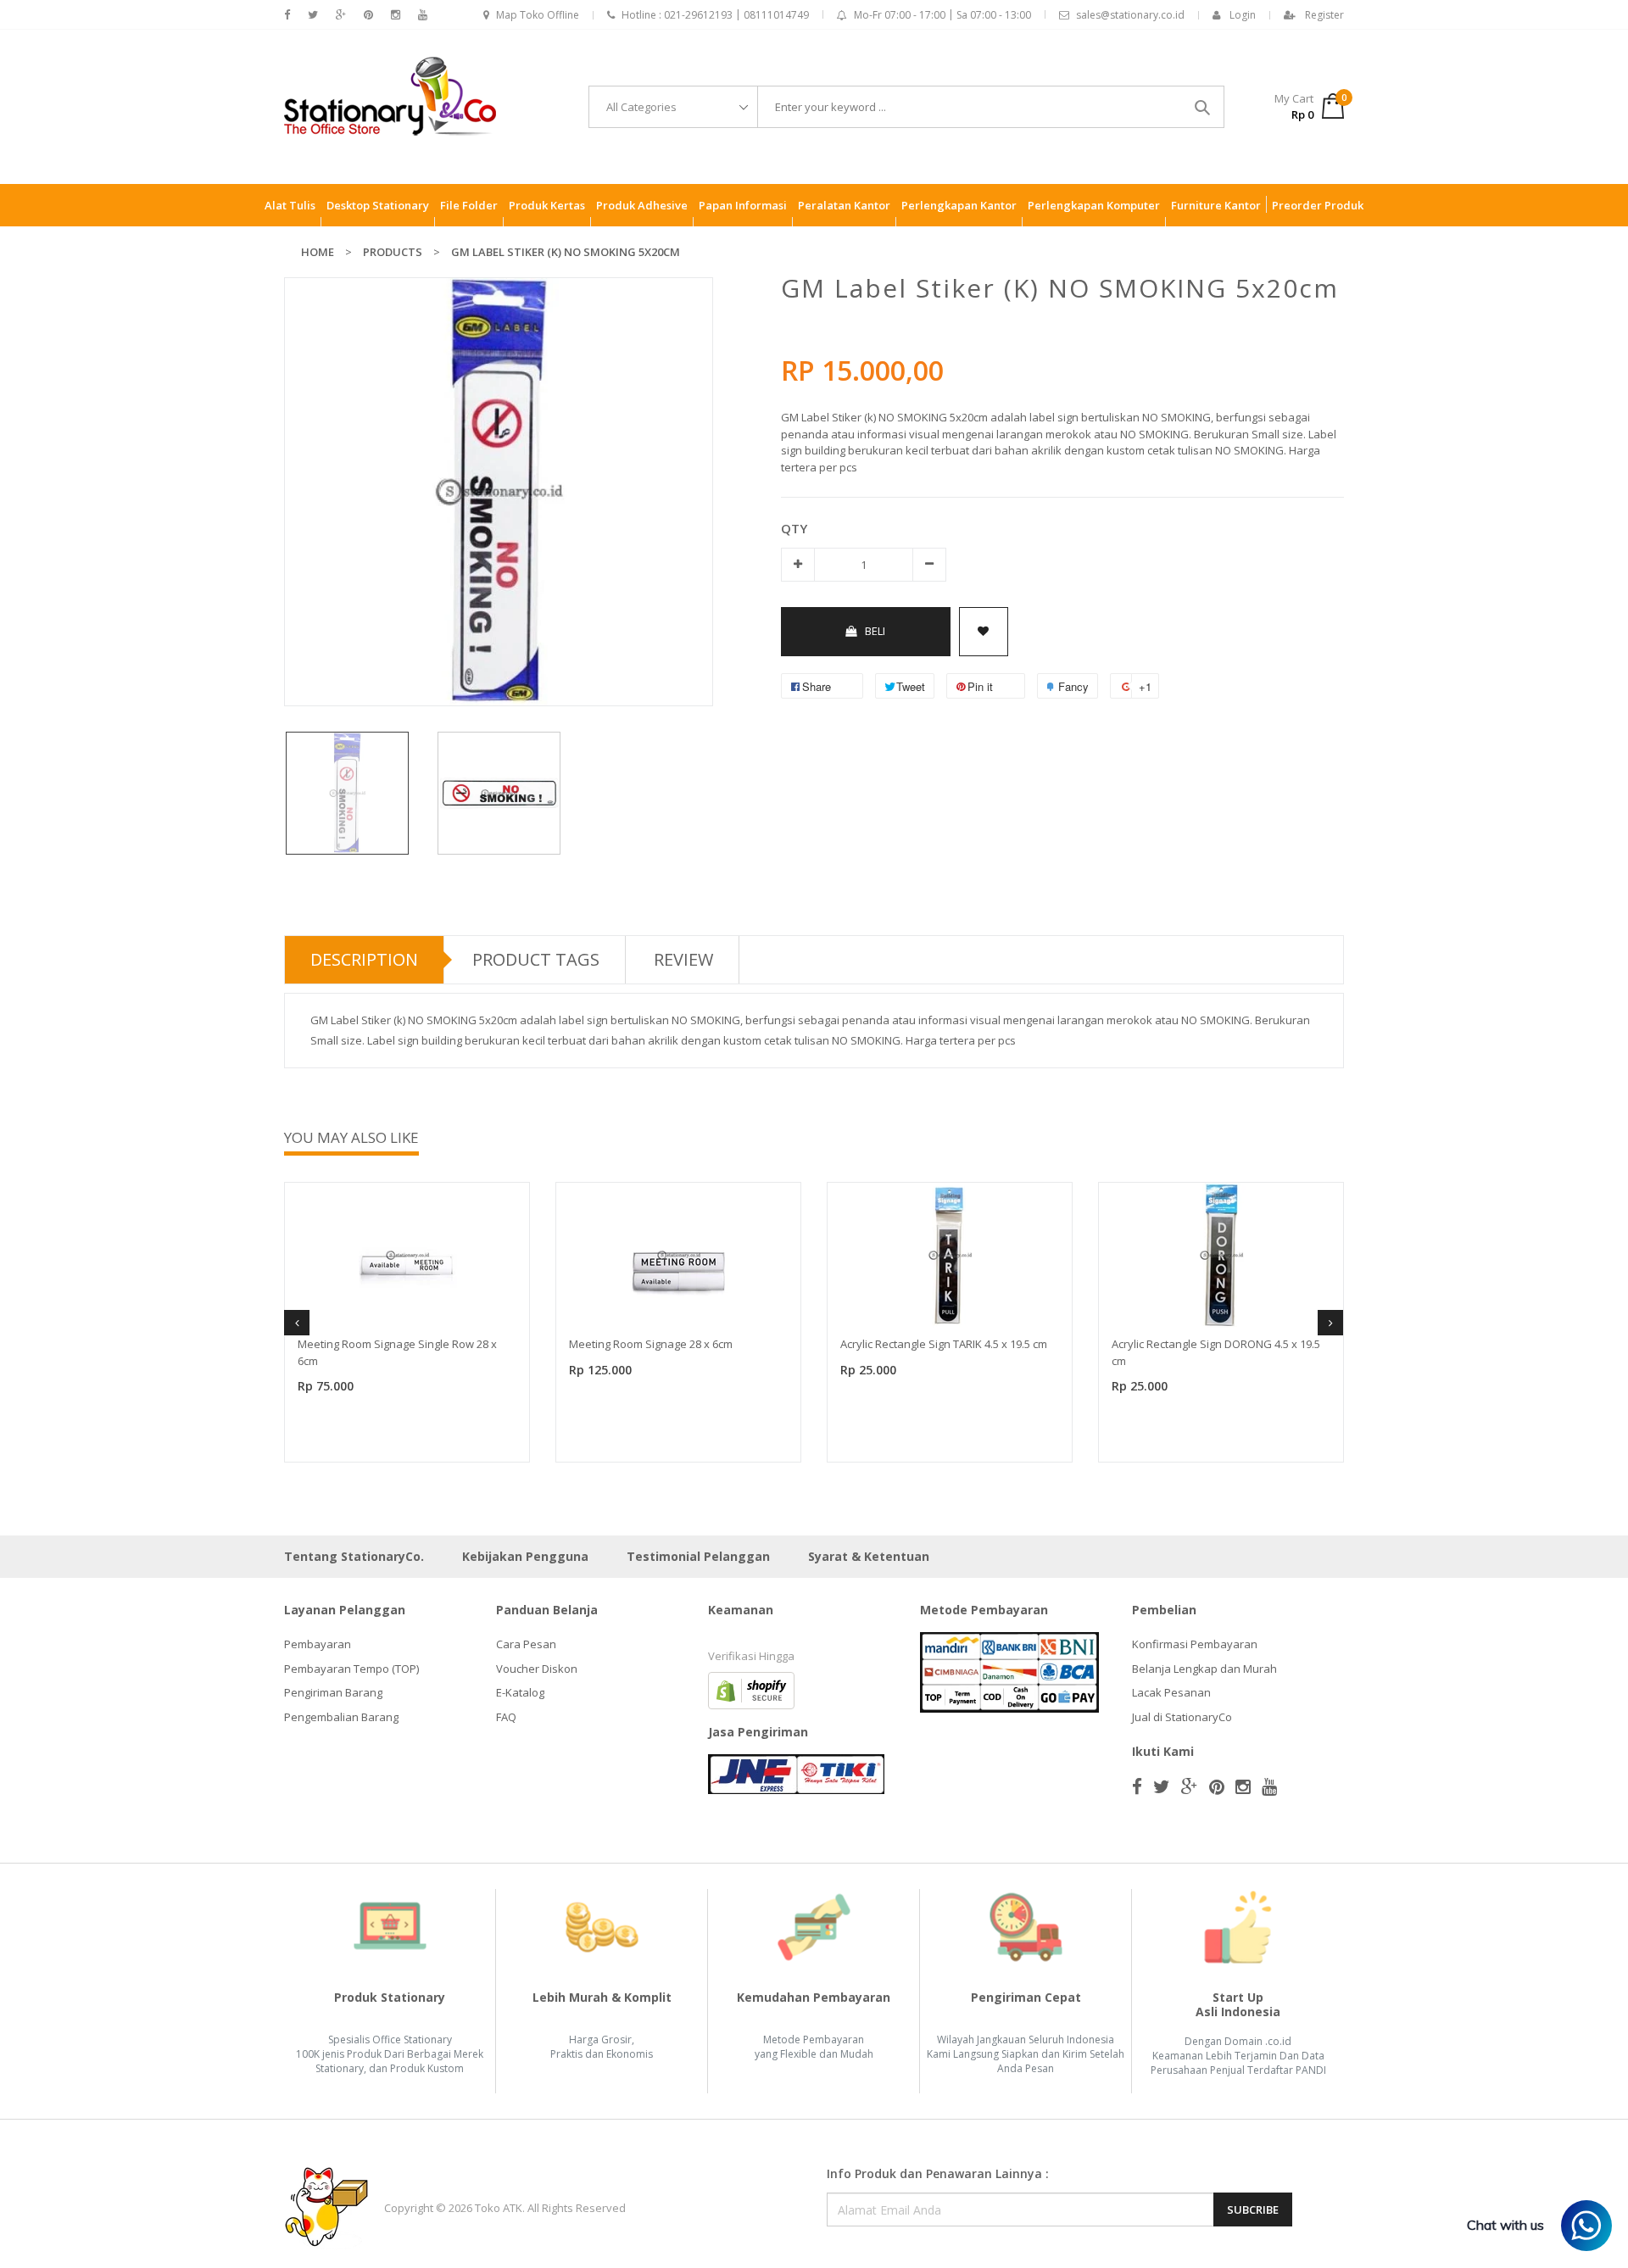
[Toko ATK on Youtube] (423, 15)
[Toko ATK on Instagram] (396, 15)
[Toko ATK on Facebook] (287, 15)
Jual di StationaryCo (1182, 1717)
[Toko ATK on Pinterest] (368, 15)
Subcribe (1253, 2209)
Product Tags (536, 959)
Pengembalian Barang (341, 1717)
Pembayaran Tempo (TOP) (351, 1669)
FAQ (506, 1717)
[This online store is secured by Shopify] (751, 1690)
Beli (875, 631)
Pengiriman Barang (333, 1692)
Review (683, 959)
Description (364, 959)
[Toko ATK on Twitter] (313, 15)
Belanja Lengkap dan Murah (1204, 1669)
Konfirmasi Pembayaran (1195, 1644)
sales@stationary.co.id (1130, 15)
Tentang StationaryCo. (354, 1556)
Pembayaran (318, 1644)
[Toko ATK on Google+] (341, 15)
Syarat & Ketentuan (869, 1556)
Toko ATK (499, 2208)
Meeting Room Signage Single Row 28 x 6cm (397, 1352)
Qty (794, 528)
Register (1324, 15)
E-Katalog (520, 1692)
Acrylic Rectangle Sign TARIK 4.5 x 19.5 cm (944, 1344)
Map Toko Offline (538, 15)
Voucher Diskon (537, 1669)
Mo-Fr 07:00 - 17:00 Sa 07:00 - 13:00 (942, 15)
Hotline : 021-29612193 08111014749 (715, 15)
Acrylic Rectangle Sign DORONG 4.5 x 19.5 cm (1216, 1352)
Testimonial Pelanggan (698, 1556)
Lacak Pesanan (1171, 1692)
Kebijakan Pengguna (525, 1556)
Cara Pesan (526, 1644)
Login (1243, 15)
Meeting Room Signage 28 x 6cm (651, 1344)
